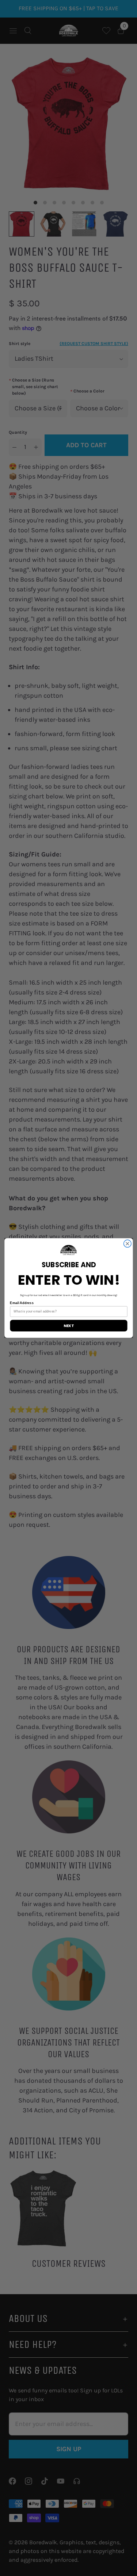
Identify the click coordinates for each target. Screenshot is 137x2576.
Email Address (22, 1303)
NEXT (68, 1326)
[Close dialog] (127, 1244)
